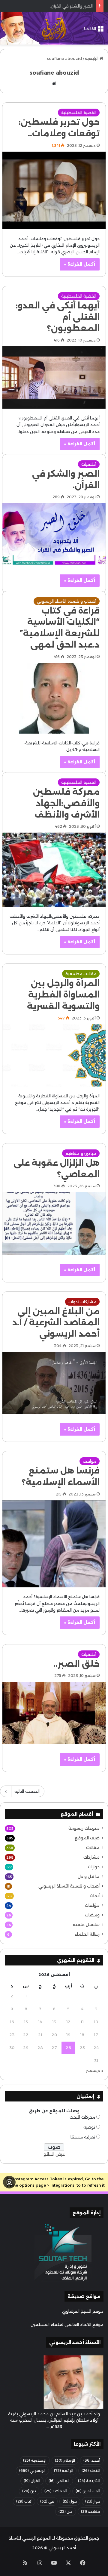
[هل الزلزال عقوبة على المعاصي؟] (54, 1223)
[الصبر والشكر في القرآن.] (54, 534)
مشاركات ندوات (82, 1302)
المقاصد (56, 2491)
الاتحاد (91, 2471)
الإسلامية (35, 2460)
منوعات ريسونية (84, 1828)
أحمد (92, 2460)
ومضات (92, 1915)
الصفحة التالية (27, 1791)
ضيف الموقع (87, 1838)
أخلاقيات (89, 464)
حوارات (94, 1867)
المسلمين (88, 2491)
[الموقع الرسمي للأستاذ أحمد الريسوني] (54, 28)
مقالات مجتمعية (81, 974)
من (66, 2511)
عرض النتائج (54, 2154)
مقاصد (91, 2511)
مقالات (93, 1848)
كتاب (24, 2501)
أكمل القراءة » (80, 264)
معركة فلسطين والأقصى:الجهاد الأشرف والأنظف (66, 803)
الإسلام (65, 2460)
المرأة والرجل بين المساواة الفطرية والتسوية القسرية (63, 995)
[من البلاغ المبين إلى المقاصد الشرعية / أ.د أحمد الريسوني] (54, 1383)
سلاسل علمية (86, 1925)
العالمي (59, 2481)
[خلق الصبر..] (54, 1713)
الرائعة (64, 2471)
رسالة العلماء (87, 1934)
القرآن (32, 2481)
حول (70, 2501)
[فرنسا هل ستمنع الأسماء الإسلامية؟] (54, 1544)
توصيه (89, 2127)
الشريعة (89, 2481)
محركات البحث (82, 2117)
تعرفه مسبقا (83, 2137)
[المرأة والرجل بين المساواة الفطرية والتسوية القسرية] (54, 1055)
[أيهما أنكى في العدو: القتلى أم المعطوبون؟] (54, 377)
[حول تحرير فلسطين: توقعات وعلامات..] (54, 190)
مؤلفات (92, 1905)
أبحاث (95, 1896)
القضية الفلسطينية (79, 113)
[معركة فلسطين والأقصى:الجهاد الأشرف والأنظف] (54, 870)
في (47, 2501)
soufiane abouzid (54, 73)
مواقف (90, 1461)
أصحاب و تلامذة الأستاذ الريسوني (67, 601)
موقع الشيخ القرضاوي (83, 2311)
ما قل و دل (89, 1876)
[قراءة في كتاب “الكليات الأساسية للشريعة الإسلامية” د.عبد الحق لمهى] (54, 698)
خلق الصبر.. (76, 1664)
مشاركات (91, 1857)
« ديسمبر (95, 2070)
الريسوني (32, 2471)
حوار (93, 2501)
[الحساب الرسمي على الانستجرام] (9, 2182)
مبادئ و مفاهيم (81, 1153)
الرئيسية (92, 58)
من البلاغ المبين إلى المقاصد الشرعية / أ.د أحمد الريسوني (56, 1323)
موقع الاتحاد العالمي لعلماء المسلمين (67, 2324)
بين (29, 2491)
